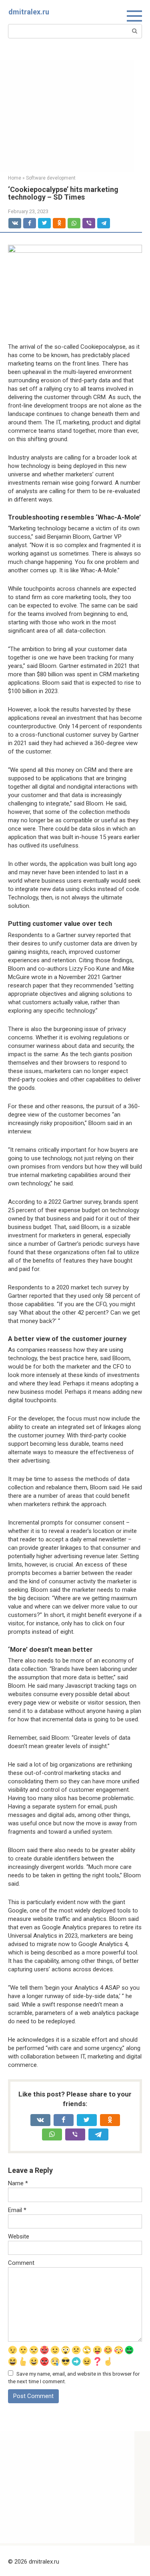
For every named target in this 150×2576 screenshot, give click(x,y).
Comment (21, 2263)
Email (17, 2210)
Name (18, 2183)
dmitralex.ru (29, 12)
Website (19, 2236)
